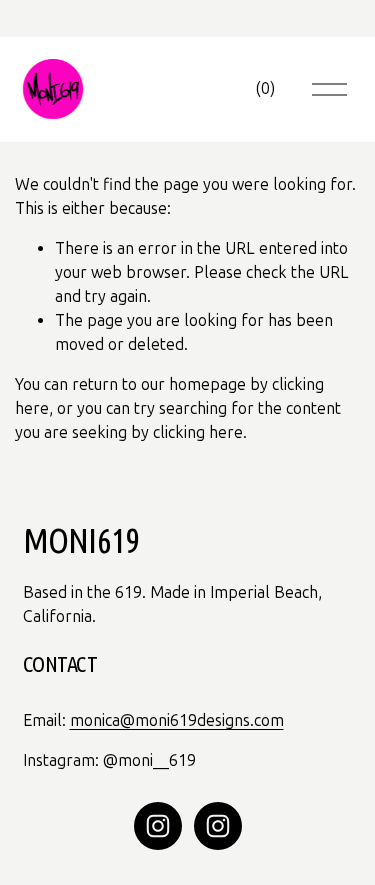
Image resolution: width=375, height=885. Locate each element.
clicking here (198, 432)
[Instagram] (158, 826)
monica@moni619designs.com (177, 720)
